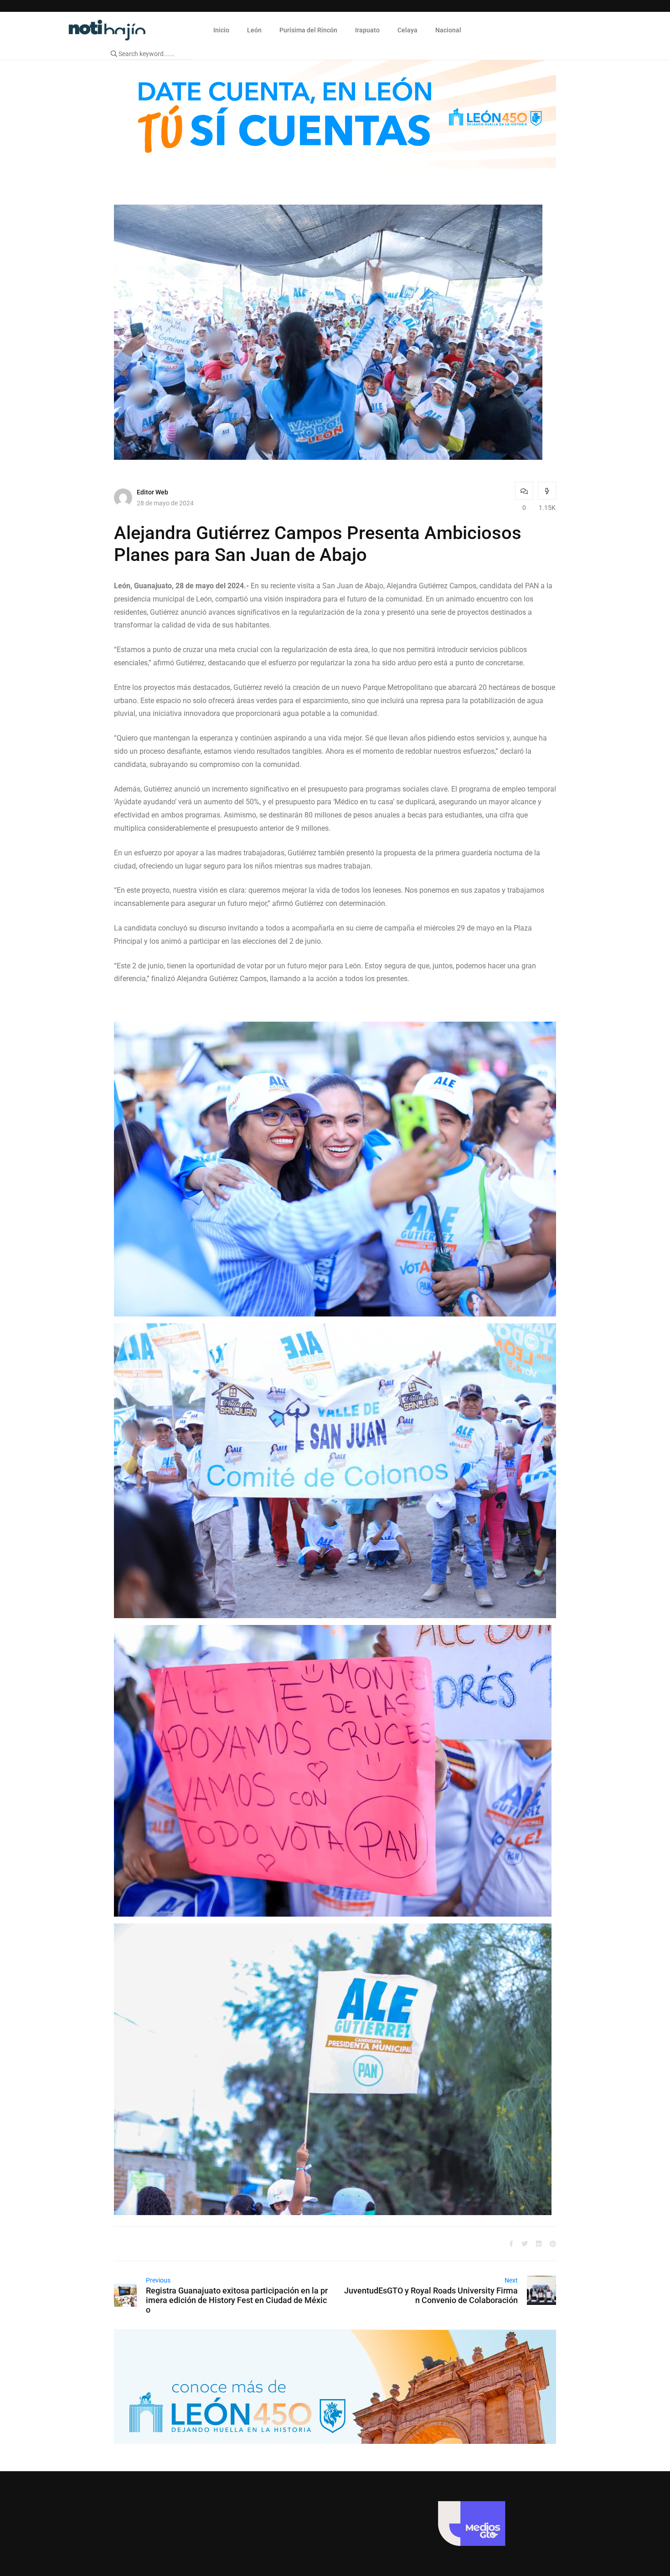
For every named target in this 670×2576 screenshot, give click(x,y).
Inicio (221, 30)
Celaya (407, 30)
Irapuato (367, 30)
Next (511, 2280)
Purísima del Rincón (308, 30)
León (254, 30)
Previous (158, 2280)
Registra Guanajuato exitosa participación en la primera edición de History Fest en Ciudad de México (237, 2300)
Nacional (448, 30)
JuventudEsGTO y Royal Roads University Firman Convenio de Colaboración (431, 2295)
